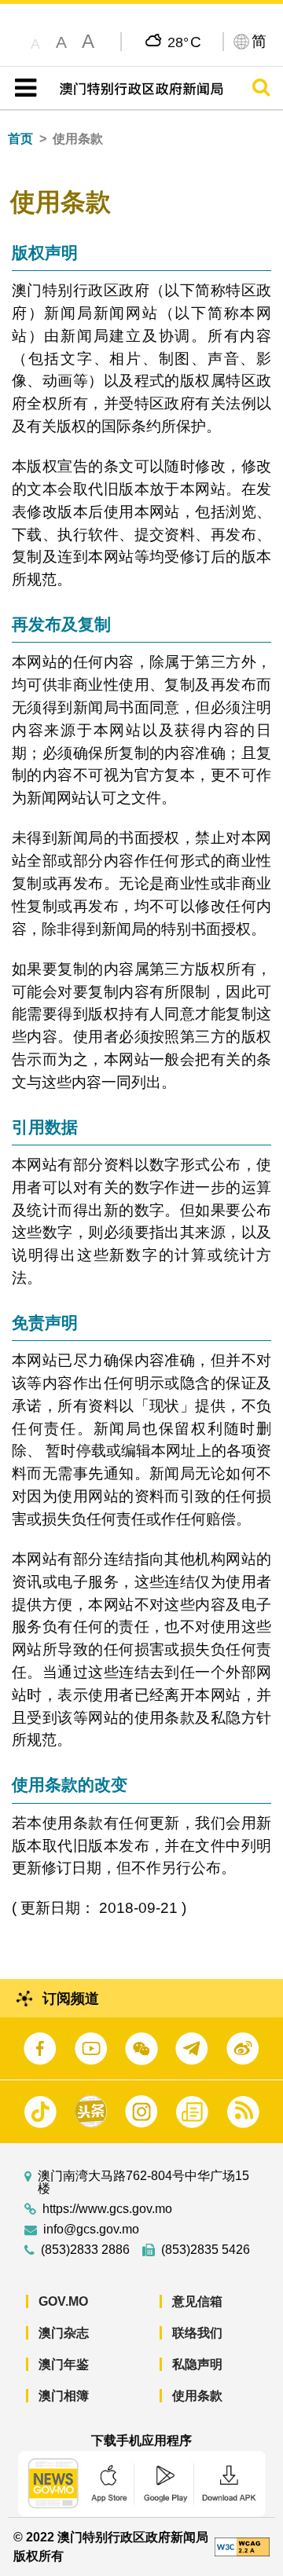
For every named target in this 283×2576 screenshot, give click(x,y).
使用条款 (197, 2396)
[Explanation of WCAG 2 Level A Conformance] (242, 2546)
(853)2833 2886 (85, 2250)
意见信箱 (197, 2301)
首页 (20, 139)
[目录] (22, 88)
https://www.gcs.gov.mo (107, 2209)
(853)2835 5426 (206, 2250)
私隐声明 (197, 2364)
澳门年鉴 (64, 2364)
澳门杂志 (64, 2333)
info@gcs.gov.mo (91, 2230)
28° (184, 42)
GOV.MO (63, 2301)
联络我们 (197, 2333)
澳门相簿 (64, 2396)
